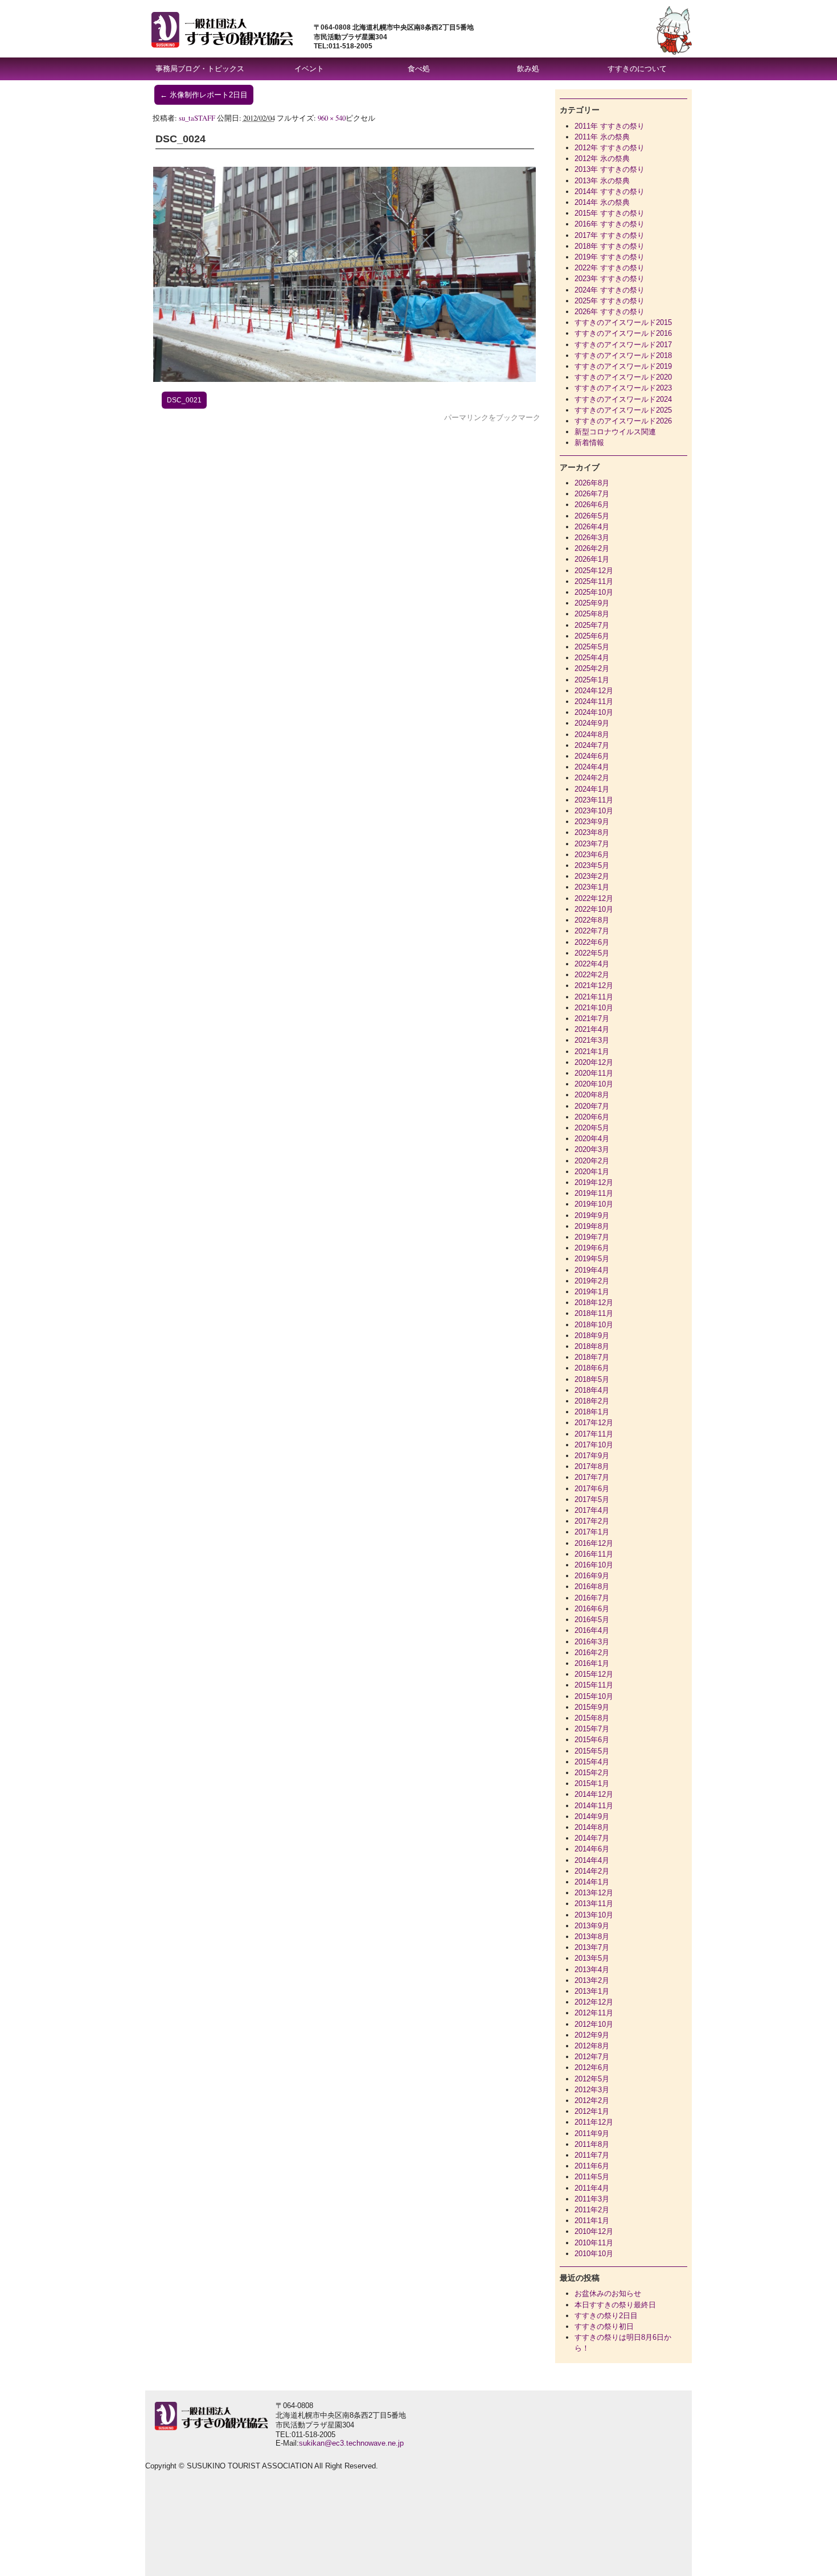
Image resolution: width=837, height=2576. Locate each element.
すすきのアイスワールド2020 (623, 377)
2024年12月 (594, 691)
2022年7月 (592, 931)
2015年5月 (592, 1751)
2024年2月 (592, 778)
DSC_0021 (184, 400)
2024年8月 (592, 734)
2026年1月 (592, 559)
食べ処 (419, 69)
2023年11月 (594, 800)
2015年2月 (592, 1773)
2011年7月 (592, 2155)
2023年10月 (594, 811)
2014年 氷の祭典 (602, 202)
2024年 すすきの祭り (610, 290)
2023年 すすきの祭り (610, 279)
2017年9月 (592, 1456)
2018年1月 (592, 1412)
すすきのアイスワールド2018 (623, 355)
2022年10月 (594, 909)
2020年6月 (592, 1117)
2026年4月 (592, 527)
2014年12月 (594, 1794)
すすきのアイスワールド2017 (623, 345)
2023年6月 (592, 855)
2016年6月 (592, 1609)
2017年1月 (592, 1532)
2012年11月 (594, 2013)
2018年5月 (592, 1379)
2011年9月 (592, 2133)
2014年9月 (592, 1816)
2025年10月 (594, 592)
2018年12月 (594, 1303)
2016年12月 (594, 1543)
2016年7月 (592, 1598)
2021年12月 (594, 985)
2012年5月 (592, 2079)
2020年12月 (594, 1062)
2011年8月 (592, 2144)
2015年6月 (592, 1740)
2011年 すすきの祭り (610, 126)
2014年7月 (592, 1838)
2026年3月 (592, 538)
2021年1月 (592, 1052)
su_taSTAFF (197, 118)
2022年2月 (592, 975)
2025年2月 (592, 668)
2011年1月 (592, 2221)
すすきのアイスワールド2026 (623, 421)
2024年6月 (592, 756)
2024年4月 (592, 767)
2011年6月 (592, 2166)
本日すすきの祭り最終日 (615, 2305)
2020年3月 (592, 1149)
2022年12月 (594, 898)
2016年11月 (594, 1554)
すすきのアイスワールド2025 (623, 410)
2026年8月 (592, 483)
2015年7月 (592, 1729)
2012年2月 (592, 2100)
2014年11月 (594, 1806)
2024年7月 (592, 745)
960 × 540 (332, 118)
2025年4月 (592, 658)
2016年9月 (592, 1576)
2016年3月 (592, 1642)
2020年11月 (594, 1073)
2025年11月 (594, 581)
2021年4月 (592, 1029)
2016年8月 (592, 1587)
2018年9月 (592, 1336)
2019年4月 (592, 1270)
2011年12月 (594, 2122)
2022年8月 (592, 920)
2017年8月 (592, 1466)
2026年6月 (592, 505)
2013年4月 (592, 1970)
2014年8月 (592, 1827)
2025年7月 (592, 625)
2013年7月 (592, 1947)
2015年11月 (594, 1685)
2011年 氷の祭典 (602, 137)
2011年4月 (592, 2188)
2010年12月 (594, 2231)
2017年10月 (594, 1445)
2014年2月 (592, 1871)
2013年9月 (592, 1926)
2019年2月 (592, 1281)
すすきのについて (637, 69)
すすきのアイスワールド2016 (623, 333)
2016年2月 (592, 1653)
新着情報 (589, 443)
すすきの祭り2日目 (606, 2316)
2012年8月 (592, 2046)
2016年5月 (592, 1620)
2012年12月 (594, 2002)
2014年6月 (592, 1849)
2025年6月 (592, 636)
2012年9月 (592, 2035)
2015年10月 (594, 1696)
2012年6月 (592, 2067)
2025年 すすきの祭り (610, 301)
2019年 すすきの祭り (610, 257)
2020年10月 (594, 1084)
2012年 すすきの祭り (610, 148)
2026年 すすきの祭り (610, 312)
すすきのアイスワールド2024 (623, 399)
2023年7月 (592, 844)
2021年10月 (594, 1008)
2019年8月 (592, 1226)
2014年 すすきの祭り (610, 192)
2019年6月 (592, 1248)
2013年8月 (592, 1937)
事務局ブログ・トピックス (200, 69)
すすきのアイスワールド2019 (623, 366)
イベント (309, 69)
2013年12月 (594, 1893)
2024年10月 (594, 712)
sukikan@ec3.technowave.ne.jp (351, 2443)
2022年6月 (592, 942)
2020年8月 (592, 1095)
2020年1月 (592, 1172)
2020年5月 (592, 1128)
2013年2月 (592, 1980)
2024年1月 (592, 789)
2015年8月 (592, 1718)
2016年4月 (592, 1630)
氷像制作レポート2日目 (204, 95)
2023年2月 (592, 876)
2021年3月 (592, 1040)
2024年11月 (594, 701)
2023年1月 (592, 887)
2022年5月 (592, 953)
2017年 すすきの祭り (610, 235)
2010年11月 (594, 2243)
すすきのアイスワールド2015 (623, 322)
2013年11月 (594, 1904)
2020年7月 (592, 1106)
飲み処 (528, 69)
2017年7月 (592, 1477)
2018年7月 (592, 1357)
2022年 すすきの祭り (610, 268)
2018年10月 (594, 1325)
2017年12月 (594, 1423)
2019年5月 (592, 1259)
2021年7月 (592, 1019)
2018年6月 (592, 1368)
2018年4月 (592, 1390)
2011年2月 (592, 2210)
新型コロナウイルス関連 (615, 432)
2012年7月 (592, 2057)
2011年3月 (592, 2199)
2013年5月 (592, 1958)
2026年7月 (592, 494)
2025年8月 (592, 614)
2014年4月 (592, 1860)
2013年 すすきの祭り (610, 169)
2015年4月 (592, 1762)
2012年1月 (592, 2111)
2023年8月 (592, 832)
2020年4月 (592, 1139)
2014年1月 (592, 1882)
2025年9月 (592, 603)
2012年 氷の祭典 (602, 159)
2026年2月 (592, 548)
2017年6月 (592, 1489)
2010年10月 (594, 2254)
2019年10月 (594, 1204)
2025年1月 (592, 680)
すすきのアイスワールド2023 (623, 388)
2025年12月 (594, 571)
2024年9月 (592, 723)
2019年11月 (594, 1193)
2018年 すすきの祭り (610, 246)
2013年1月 (592, 1991)
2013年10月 (594, 1915)
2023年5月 (592, 865)
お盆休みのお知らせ (608, 2293)
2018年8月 (592, 1346)
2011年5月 (592, 2177)
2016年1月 (592, 1663)
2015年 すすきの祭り (610, 213)
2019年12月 (594, 1182)
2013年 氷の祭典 (602, 181)
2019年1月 (592, 1292)
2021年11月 (594, 997)
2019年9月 (592, 1215)
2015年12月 (594, 1674)
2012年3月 (592, 2090)
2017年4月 (592, 1510)
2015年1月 (592, 1783)
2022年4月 (592, 964)
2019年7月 (592, 1237)
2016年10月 (594, 1565)
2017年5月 (592, 1499)
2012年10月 (594, 2024)
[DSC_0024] (344, 379)
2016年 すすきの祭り (610, 224)
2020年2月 (592, 1161)
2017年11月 (594, 1434)
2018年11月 (594, 1313)
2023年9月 (592, 822)
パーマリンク (466, 417)
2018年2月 (592, 1401)
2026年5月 (592, 516)
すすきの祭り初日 (604, 2326)
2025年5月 (592, 647)
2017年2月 (592, 1521)
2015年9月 (592, 1707)
